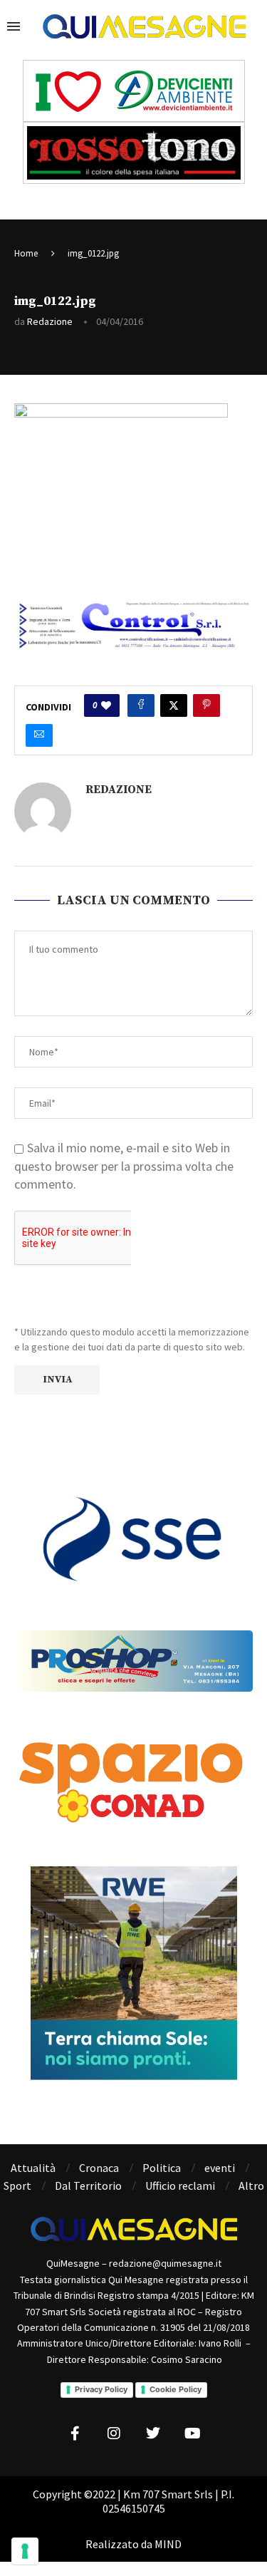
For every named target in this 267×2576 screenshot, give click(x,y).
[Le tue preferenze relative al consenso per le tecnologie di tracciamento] (25, 2551)
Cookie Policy (176, 2389)
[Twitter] (153, 2433)
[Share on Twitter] (174, 705)
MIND (168, 2544)
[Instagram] (114, 2433)
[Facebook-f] (75, 2433)
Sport (17, 2186)
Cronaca (99, 2168)
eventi (220, 2168)
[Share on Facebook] (141, 705)
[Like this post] (106, 705)
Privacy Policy (101, 2389)
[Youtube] (192, 2433)
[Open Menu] (14, 26)
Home (26, 253)
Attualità (33, 2168)
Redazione (50, 321)
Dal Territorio (88, 2186)
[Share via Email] (39, 735)
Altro (251, 2186)
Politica (162, 2168)
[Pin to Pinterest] (206, 705)
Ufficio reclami (180, 2186)
